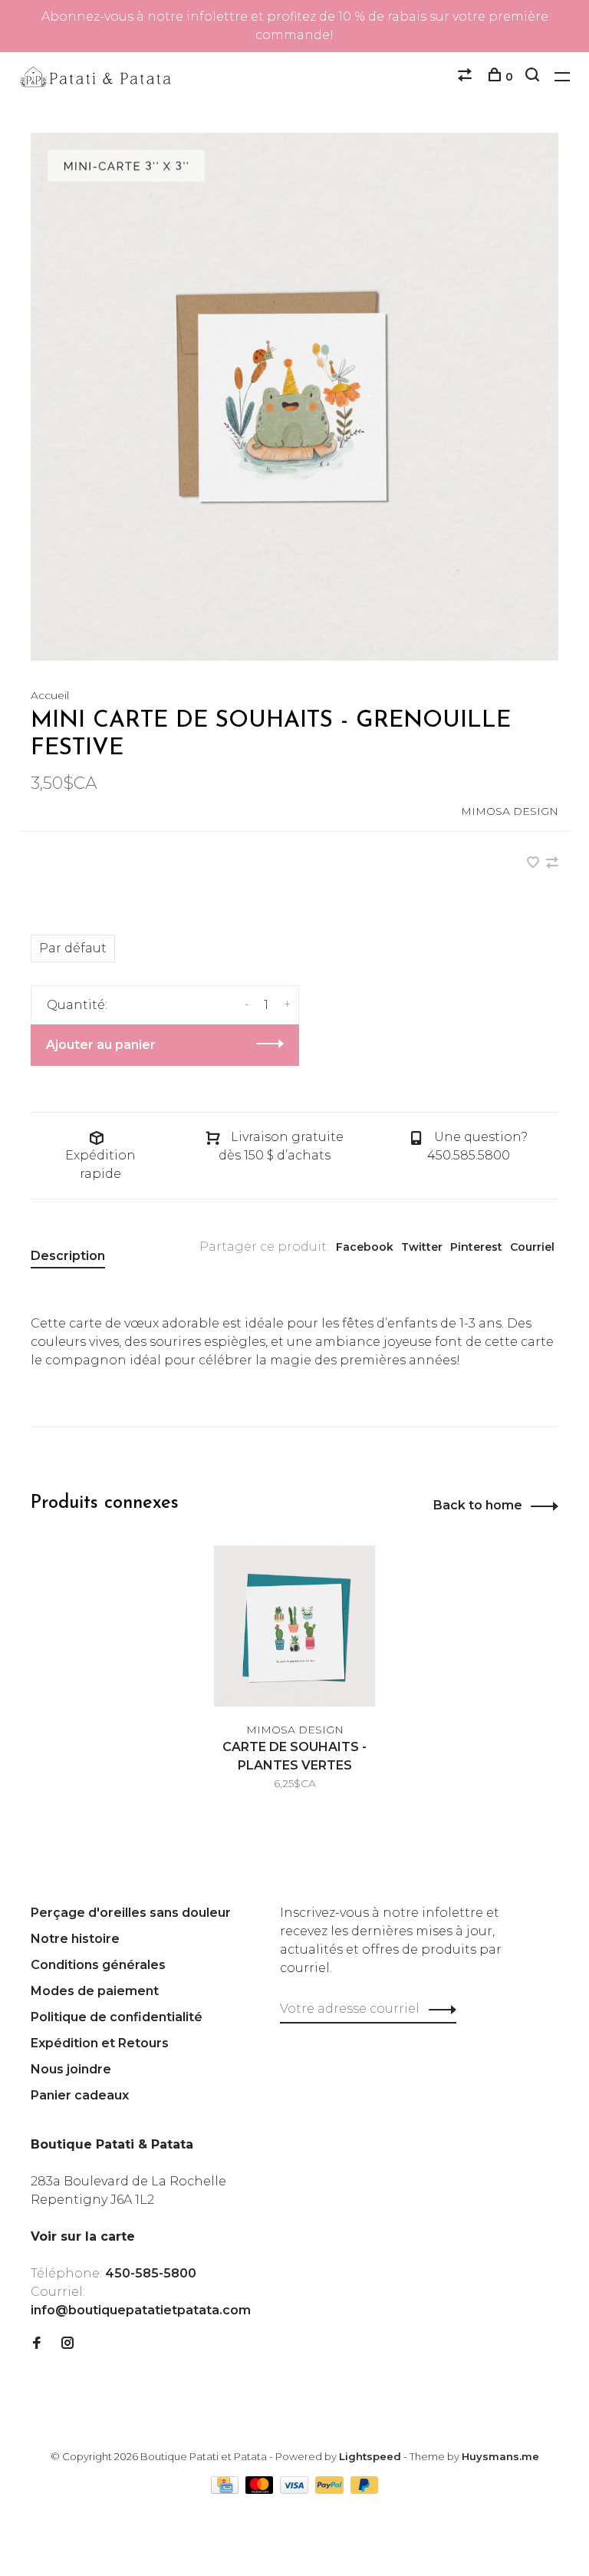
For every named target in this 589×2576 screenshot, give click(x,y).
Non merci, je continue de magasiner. (434, 1446)
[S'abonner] (502, 1351)
